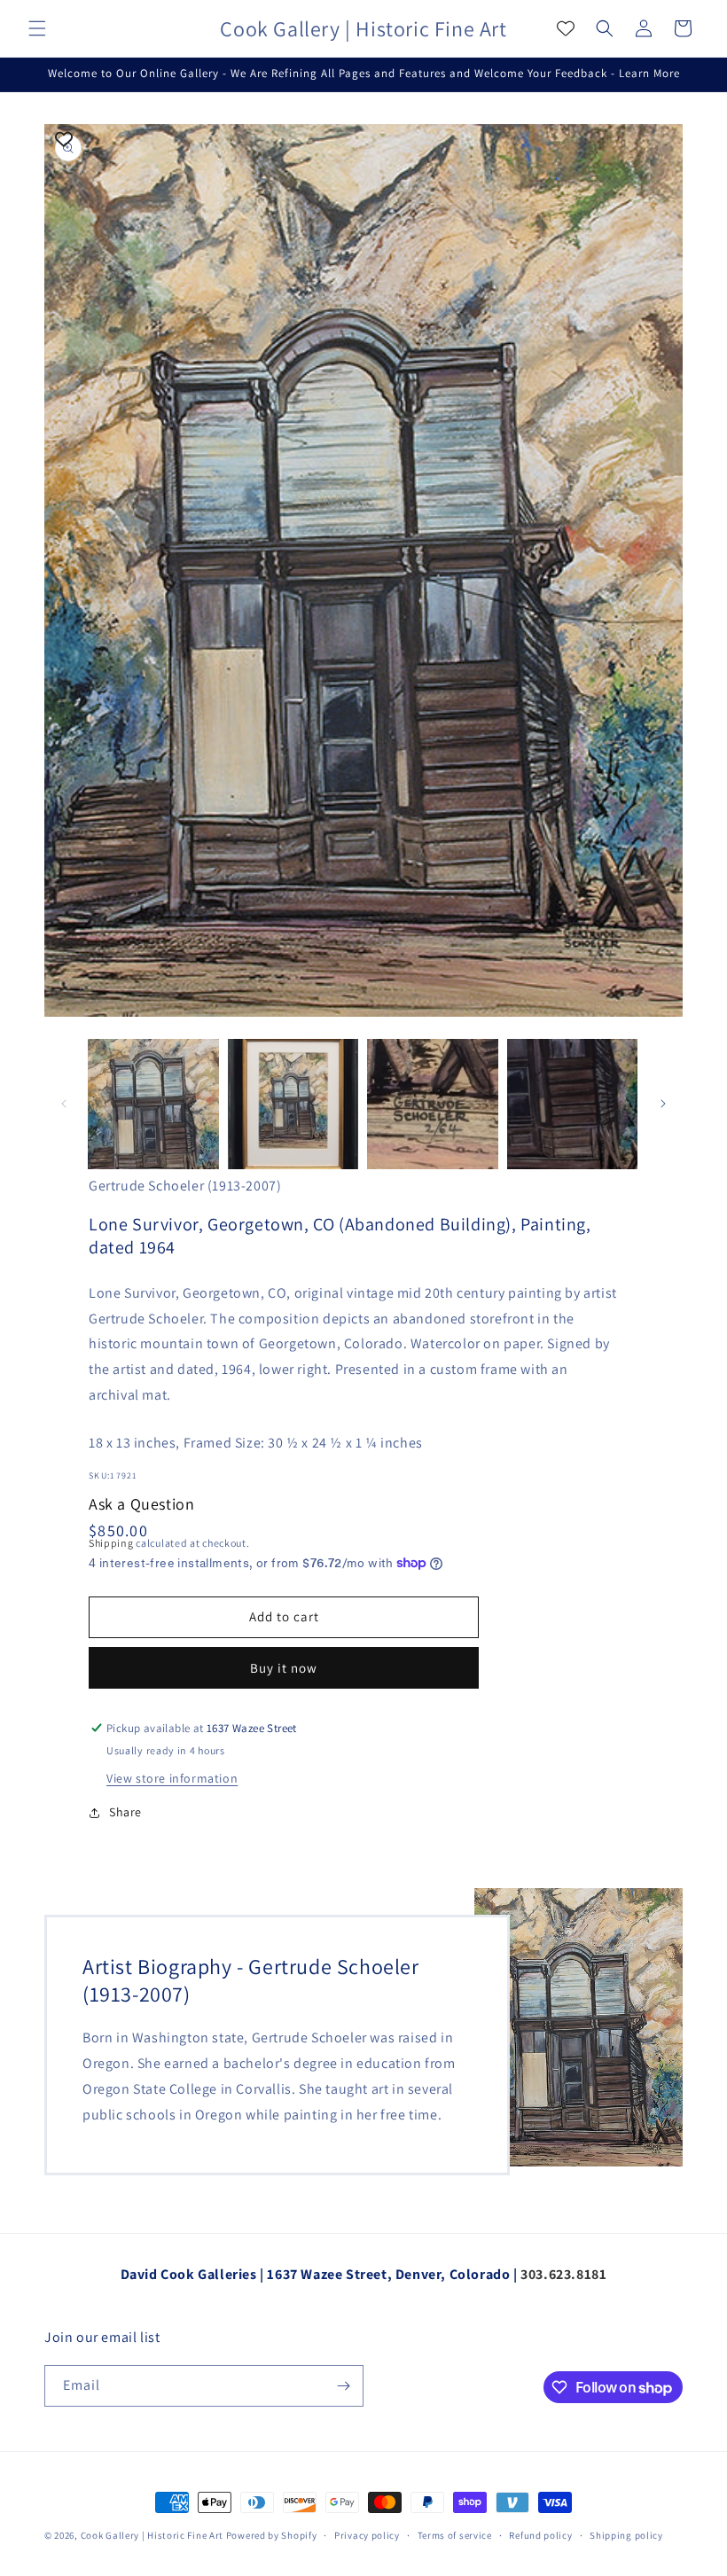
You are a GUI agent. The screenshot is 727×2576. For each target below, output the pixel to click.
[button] (37, 28)
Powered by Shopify (272, 2535)
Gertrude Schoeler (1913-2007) (185, 1186)
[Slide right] (663, 1104)
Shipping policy (626, 2535)
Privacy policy (367, 2535)
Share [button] (125, 1812)
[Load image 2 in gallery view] (293, 1105)
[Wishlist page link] (566, 28)
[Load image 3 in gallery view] (433, 1105)
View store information (172, 1778)
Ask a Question (141, 1504)
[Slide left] (64, 1104)
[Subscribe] (343, 2386)
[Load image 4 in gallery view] (573, 1105)
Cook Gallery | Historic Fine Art (152, 2535)
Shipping (111, 1543)
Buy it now (284, 1668)
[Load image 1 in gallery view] (153, 1105)
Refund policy (540, 2535)
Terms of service (455, 2535)
